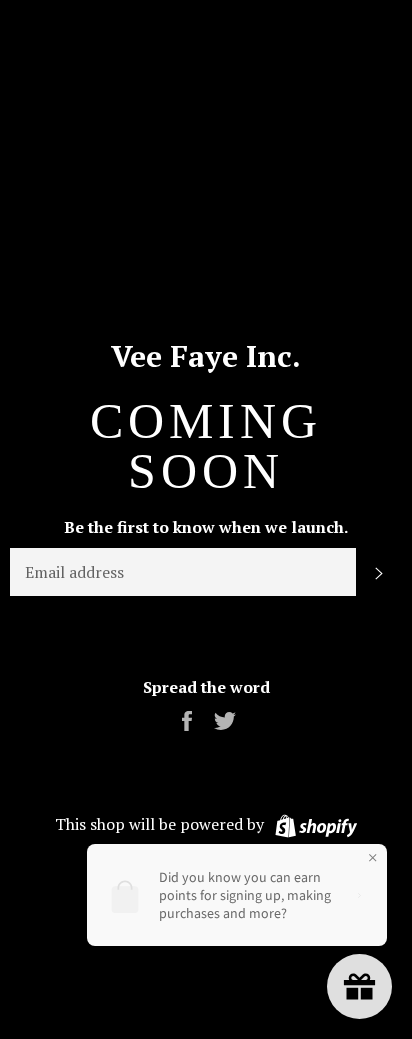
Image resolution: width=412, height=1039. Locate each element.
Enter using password (215, 31)
